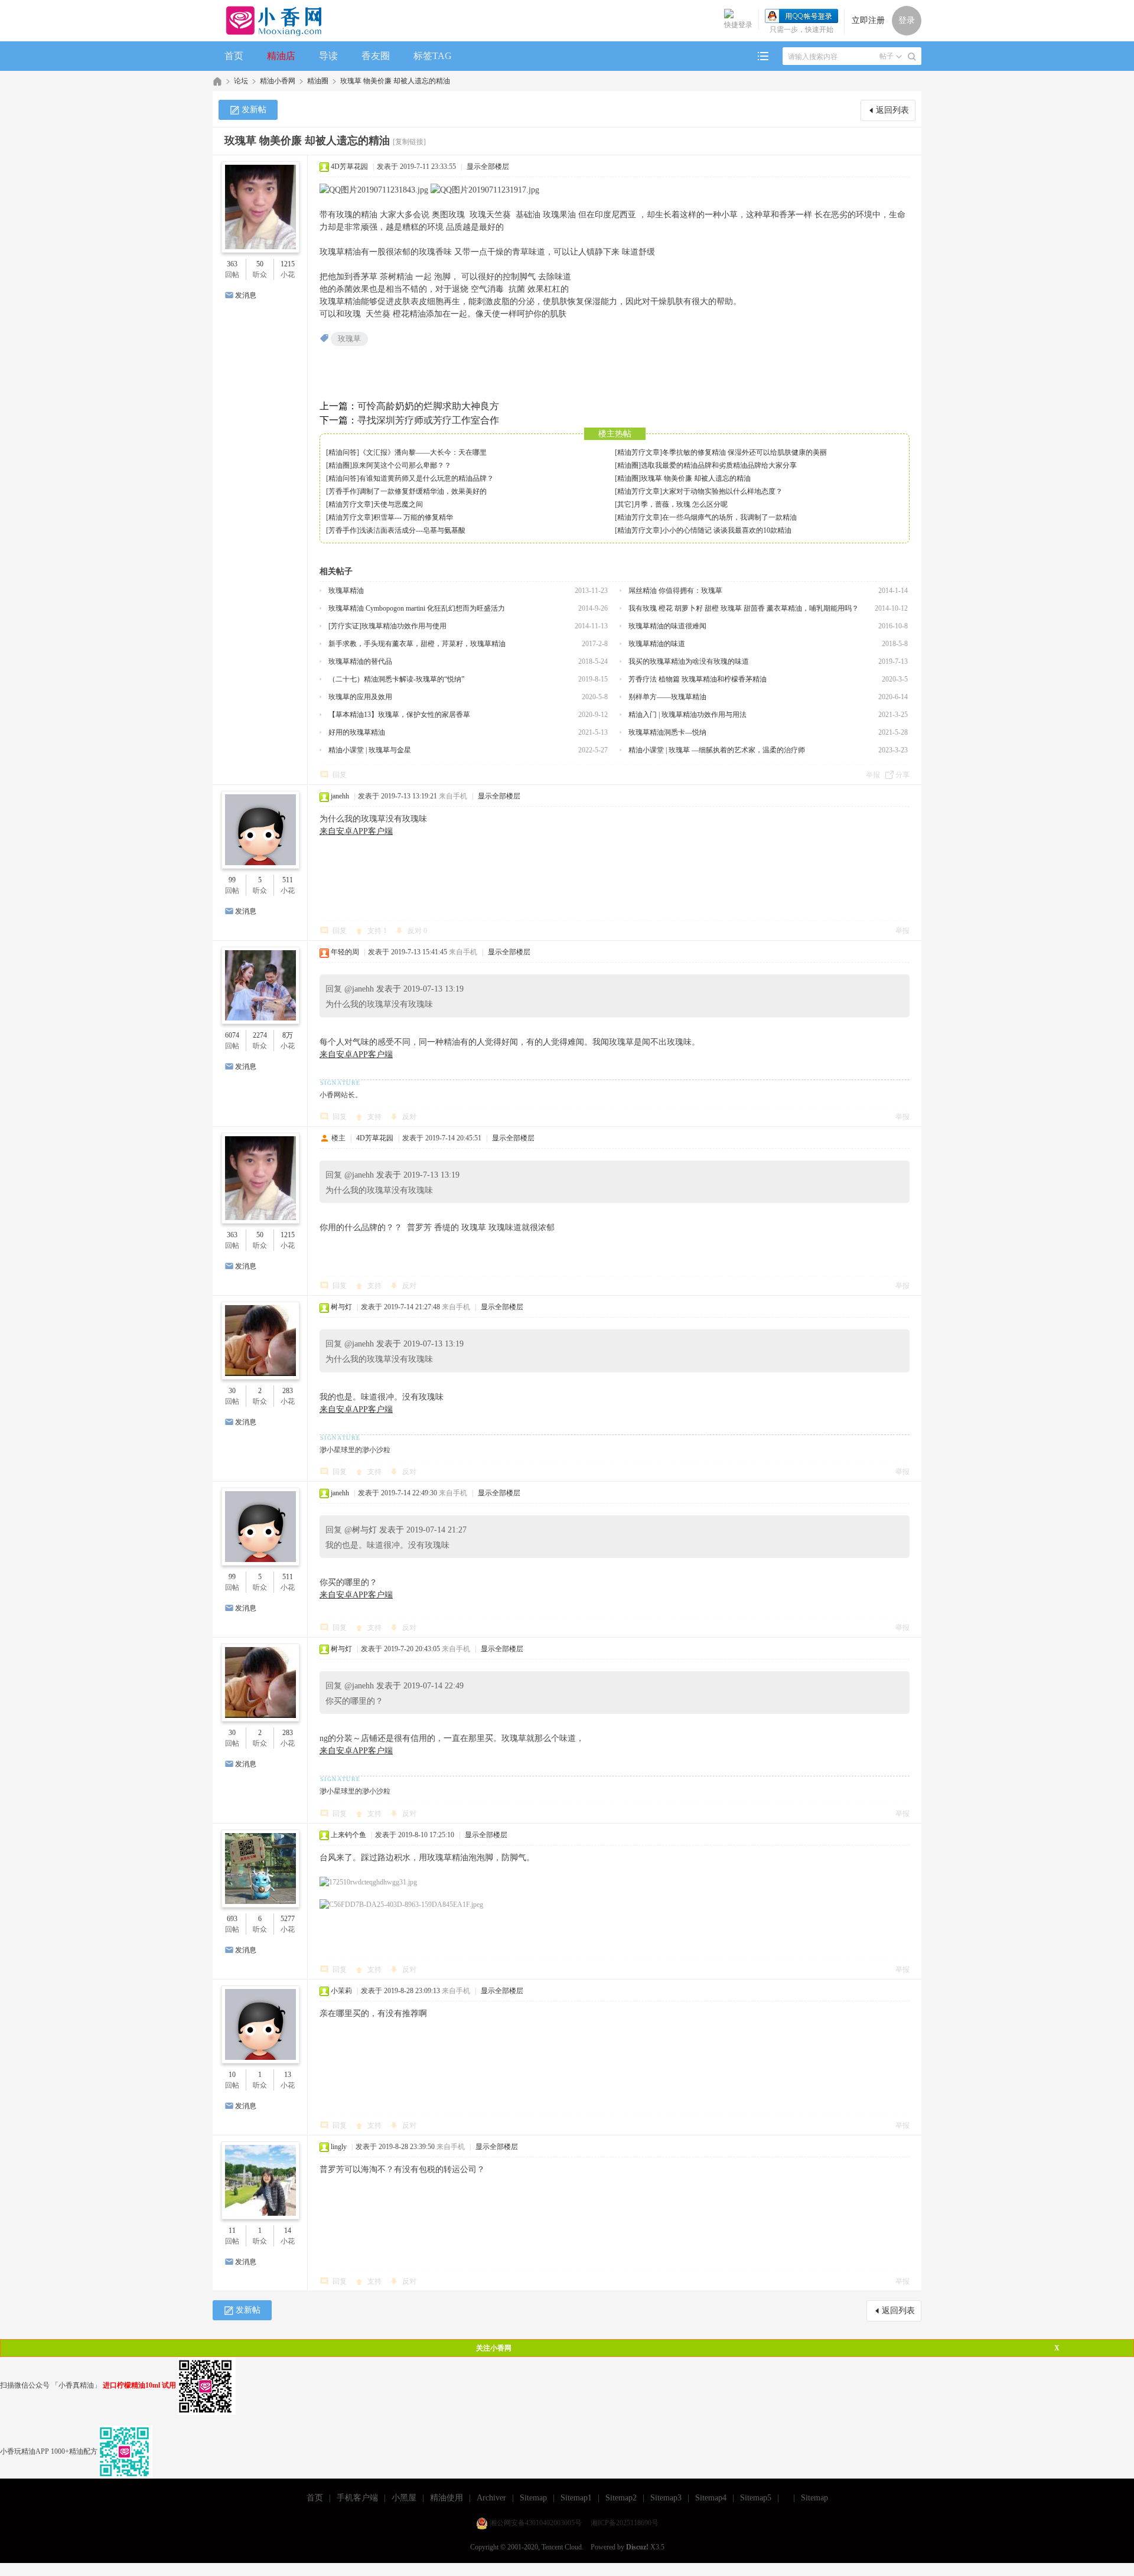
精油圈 (318, 81)
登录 (907, 20)
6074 (232, 1035)
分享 (902, 775)
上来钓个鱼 (348, 1835)
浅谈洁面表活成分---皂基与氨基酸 (412, 530)
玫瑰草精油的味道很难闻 (667, 626)
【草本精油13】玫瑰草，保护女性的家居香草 (399, 715)
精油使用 (447, 2498)
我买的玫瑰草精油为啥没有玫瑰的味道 (689, 661)
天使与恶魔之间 (398, 504)
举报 (873, 775)
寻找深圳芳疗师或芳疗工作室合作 (428, 420)
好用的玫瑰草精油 (357, 732)
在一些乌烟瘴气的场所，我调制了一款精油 (729, 517)
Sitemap (533, 2498)
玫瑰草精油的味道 (657, 644)
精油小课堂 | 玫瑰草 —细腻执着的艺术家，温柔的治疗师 (717, 750)
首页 (234, 56)
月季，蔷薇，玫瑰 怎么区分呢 (681, 504)
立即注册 (868, 20)
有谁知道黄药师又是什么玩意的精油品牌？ (426, 478)
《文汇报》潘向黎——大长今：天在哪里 (423, 452)
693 (232, 1919)
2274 (260, 1035)
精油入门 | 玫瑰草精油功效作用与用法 (687, 715)
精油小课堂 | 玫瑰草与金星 (370, 750)
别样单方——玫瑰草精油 (667, 697)
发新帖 (254, 110)
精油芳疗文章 (638, 452)
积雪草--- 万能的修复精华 (413, 517)
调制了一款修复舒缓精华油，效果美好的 (423, 491)
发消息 (246, 295)
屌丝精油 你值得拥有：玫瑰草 (675, 591)
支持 (377, 931)
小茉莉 (341, 1991)
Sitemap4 (711, 2498)
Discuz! (637, 2547)
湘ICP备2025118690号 (625, 2523)
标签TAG (433, 56)
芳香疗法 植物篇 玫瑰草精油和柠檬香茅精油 (698, 679)
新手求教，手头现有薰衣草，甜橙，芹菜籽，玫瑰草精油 (417, 644)
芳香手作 (343, 491)
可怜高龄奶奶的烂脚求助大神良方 (428, 406)
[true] (912, 57)
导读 (328, 56)
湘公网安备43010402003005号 (536, 2523)
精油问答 (343, 452)
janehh (340, 796)
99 (232, 880)
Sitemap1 (576, 2498)
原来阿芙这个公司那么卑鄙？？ (402, 465)
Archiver (491, 2498)
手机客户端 (357, 2498)
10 (232, 2075)
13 (288, 2075)
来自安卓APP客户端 (356, 831)
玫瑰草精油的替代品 (360, 661)
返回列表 (892, 110)
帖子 (887, 56)
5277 (288, 1919)
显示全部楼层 (488, 167)
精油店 (281, 56)
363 (232, 264)
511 (288, 880)
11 (232, 2231)
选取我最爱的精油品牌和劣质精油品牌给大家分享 (719, 465)
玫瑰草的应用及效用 (360, 697)
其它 (624, 504)
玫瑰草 (349, 339)
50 (260, 264)
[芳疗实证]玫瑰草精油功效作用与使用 (387, 626)
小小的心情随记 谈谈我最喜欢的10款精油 (727, 530)
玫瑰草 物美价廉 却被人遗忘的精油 (395, 81)
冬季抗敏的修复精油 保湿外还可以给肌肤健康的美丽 (744, 452)
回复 (340, 775)
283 (288, 1391)
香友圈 (376, 56)
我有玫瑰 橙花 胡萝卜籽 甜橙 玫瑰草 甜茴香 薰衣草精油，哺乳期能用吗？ (744, 608)
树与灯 (341, 1307)
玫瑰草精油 (346, 591)
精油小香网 (278, 81)
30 (232, 1391)
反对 (417, 931)
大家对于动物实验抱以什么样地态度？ (722, 491)
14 (288, 2231)
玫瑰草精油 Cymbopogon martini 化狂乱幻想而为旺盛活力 (417, 608)
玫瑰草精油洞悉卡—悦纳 (667, 732)
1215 (288, 264)
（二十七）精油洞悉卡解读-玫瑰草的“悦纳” (396, 679)
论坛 (241, 81)
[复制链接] (409, 142)
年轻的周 (345, 952)
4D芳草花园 (349, 167)
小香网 (217, 81)
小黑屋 (404, 2498)
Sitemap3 (666, 2498)
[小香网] (269, 21)
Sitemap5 (756, 2498)
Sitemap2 (621, 2498)
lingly (339, 2147)
